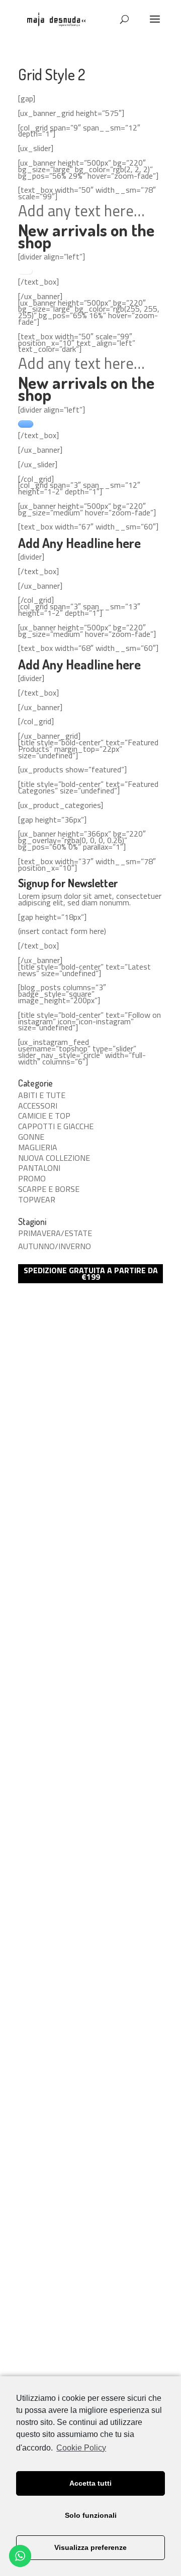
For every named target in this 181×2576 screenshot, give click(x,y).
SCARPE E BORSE (49, 1189)
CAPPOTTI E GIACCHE (56, 1126)
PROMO (32, 1178)
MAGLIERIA (38, 1147)
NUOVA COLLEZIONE (54, 1158)
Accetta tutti (90, 2483)
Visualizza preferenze (90, 2547)
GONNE (31, 1137)
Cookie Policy (81, 2448)
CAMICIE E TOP (44, 1116)
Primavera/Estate (55, 1233)
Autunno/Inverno (55, 1246)
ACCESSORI (38, 1106)
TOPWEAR (37, 1199)
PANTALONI (39, 1168)
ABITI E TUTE (42, 1095)
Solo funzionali (91, 2515)
